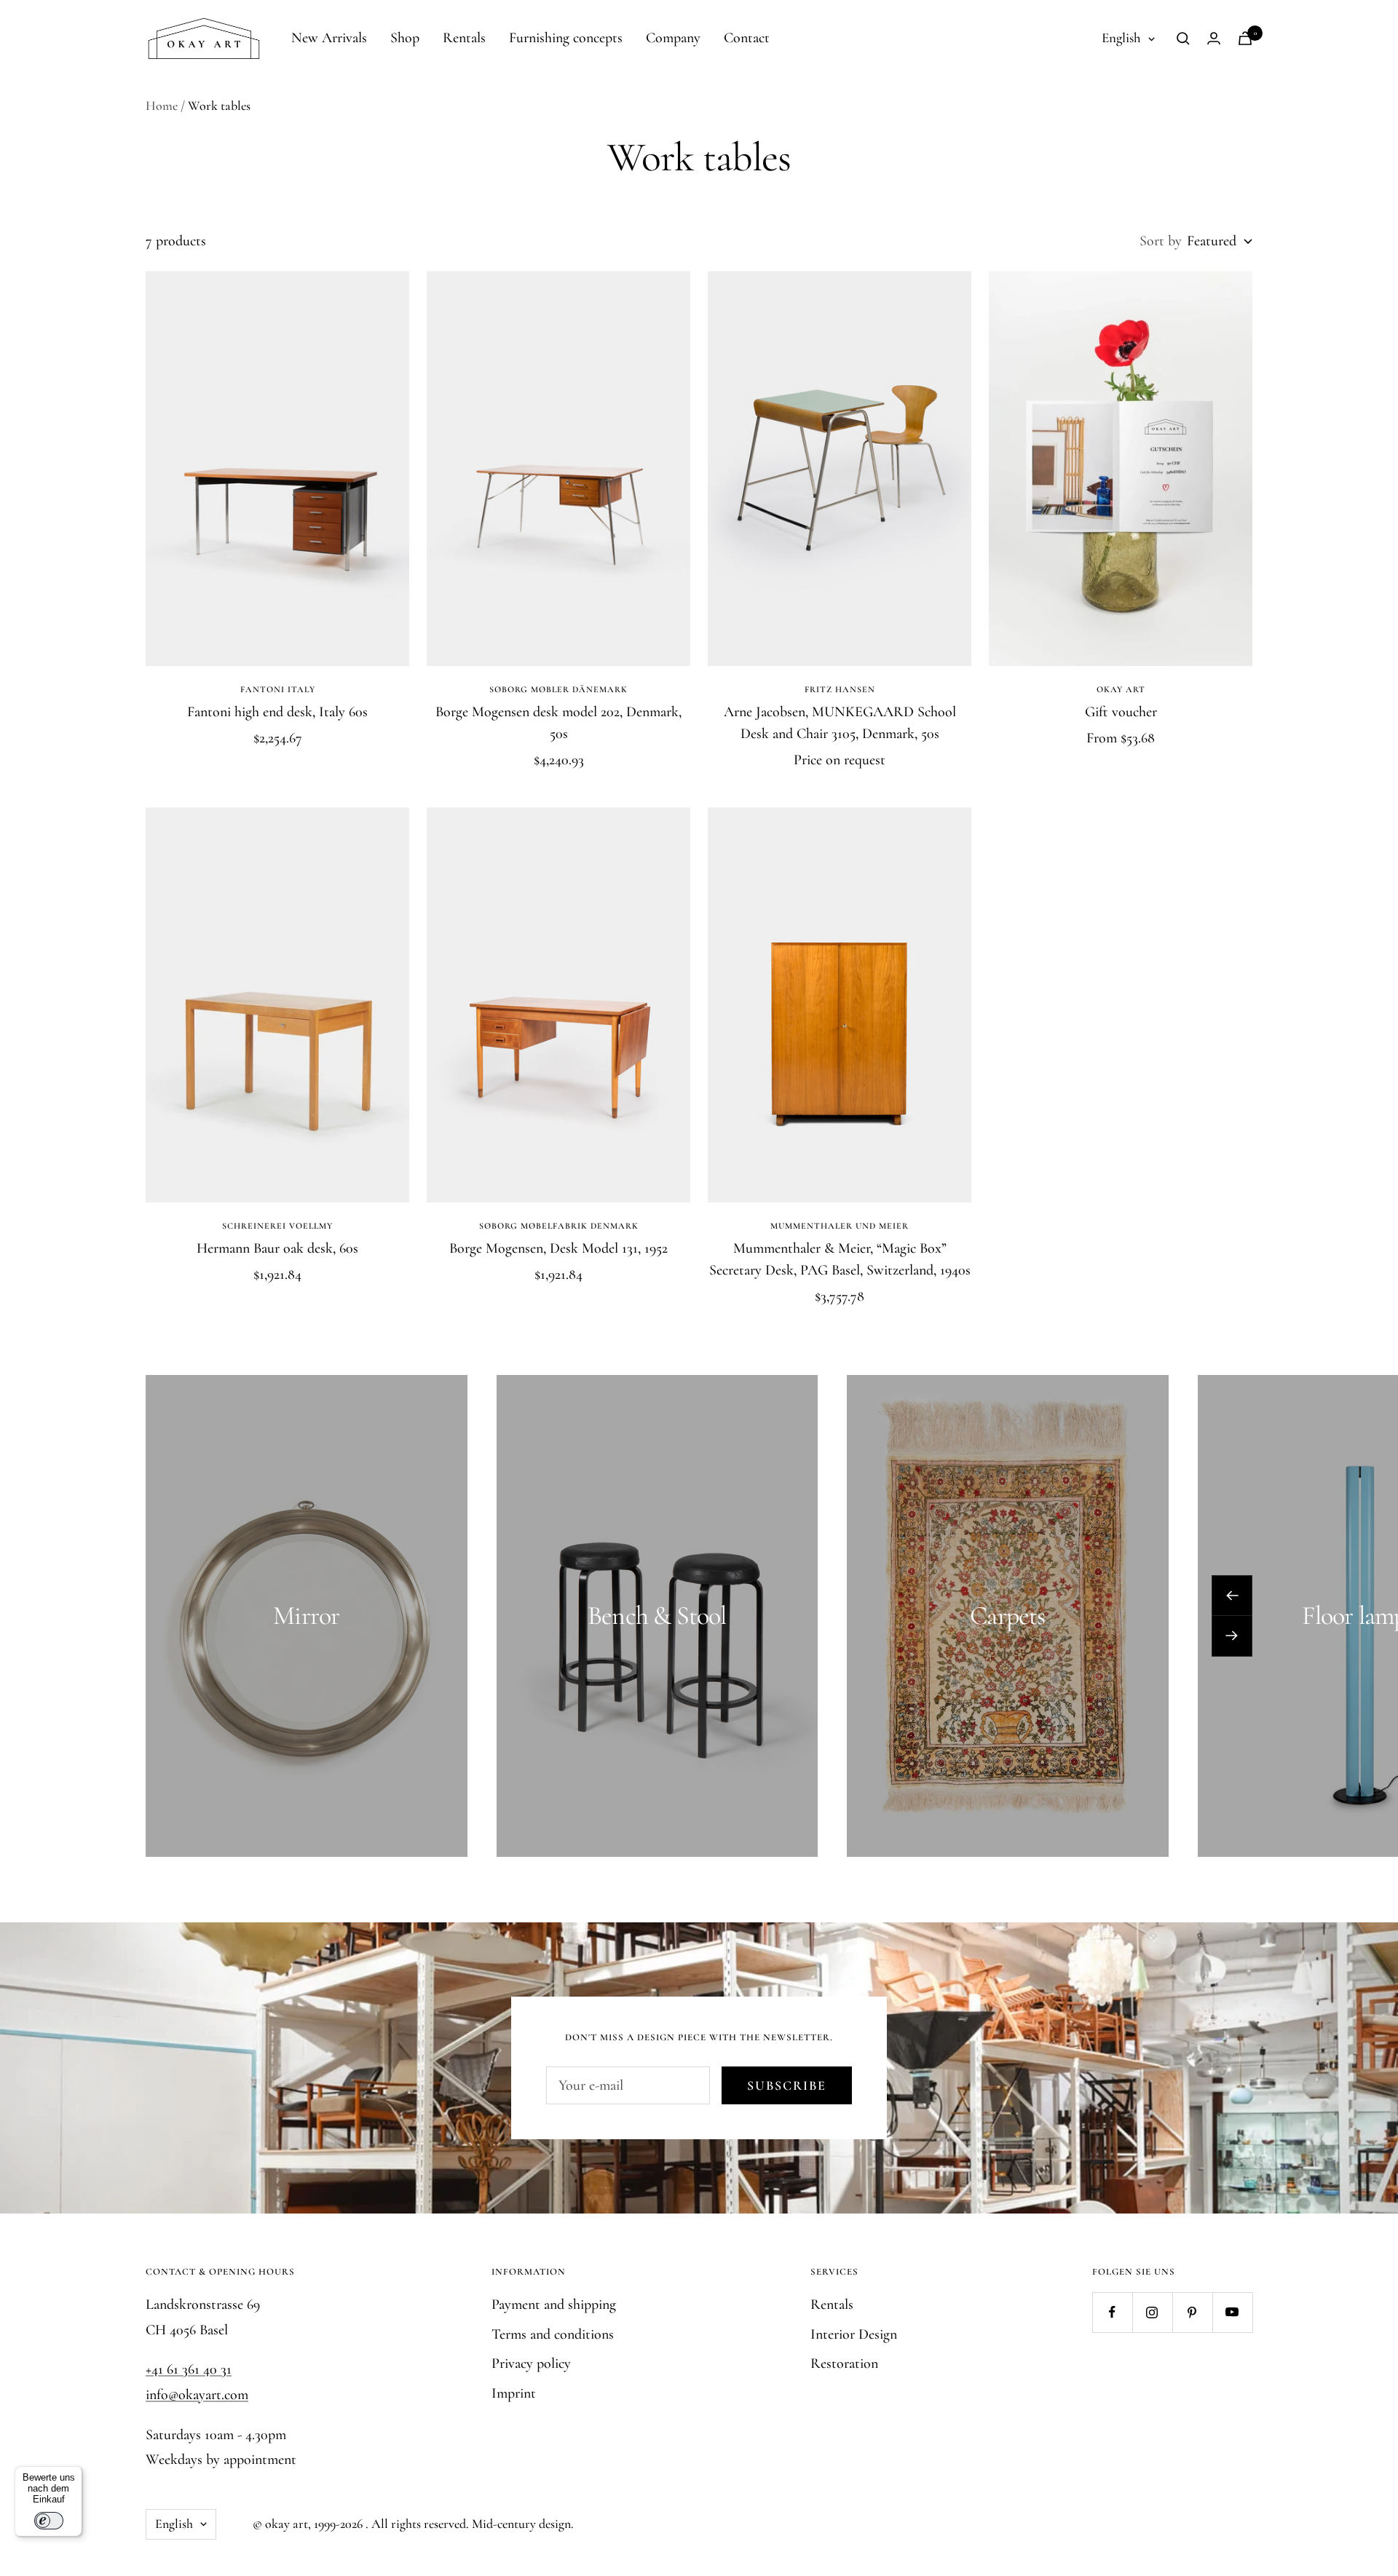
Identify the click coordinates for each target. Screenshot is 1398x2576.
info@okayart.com (197, 2395)
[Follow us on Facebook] (1112, 2312)
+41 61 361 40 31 (189, 2369)
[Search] (1183, 39)
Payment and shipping (554, 2304)
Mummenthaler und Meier (840, 1226)
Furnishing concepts (566, 38)
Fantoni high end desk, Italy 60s (277, 712)
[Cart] (1245, 38)
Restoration (844, 2363)
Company (673, 38)
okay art (1121, 689)
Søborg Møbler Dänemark (558, 689)
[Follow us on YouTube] (1232, 2312)
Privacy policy (531, 2363)
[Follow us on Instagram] (1152, 2312)
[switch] (49, 2521)
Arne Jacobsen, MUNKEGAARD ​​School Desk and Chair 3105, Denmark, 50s (840, 723)
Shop (405, 38)
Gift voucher (1121, 712)
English (1121, 37)
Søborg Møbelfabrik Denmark (559, 1226)
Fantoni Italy (278, 689)
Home (162, 106)
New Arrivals (329, 38)
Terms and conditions (553, 2334)
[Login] (1214, 38)
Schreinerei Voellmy (277, 1226)
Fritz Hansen (840, 689)
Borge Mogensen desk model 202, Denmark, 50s (558, 723)
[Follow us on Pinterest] (1192, 2312)
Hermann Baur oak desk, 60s (277, 1248)
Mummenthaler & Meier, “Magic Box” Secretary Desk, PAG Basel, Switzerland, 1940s (840, 1259)
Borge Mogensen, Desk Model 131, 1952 (558, 1248)
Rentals (464, 38)
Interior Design (854, 2334)
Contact (747, 38)
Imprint (514, 2393)
